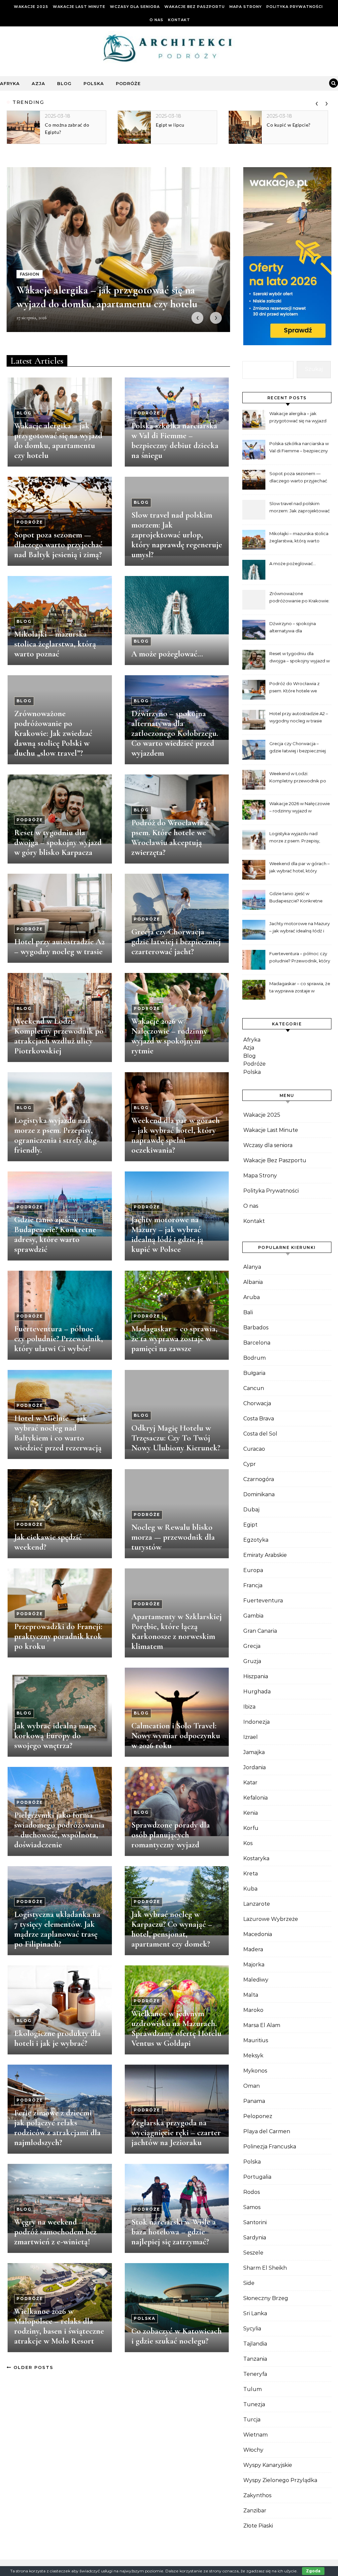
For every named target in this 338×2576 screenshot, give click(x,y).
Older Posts (33, 2367)
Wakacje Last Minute (79, 7)
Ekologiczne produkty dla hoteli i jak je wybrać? (57, 2038)
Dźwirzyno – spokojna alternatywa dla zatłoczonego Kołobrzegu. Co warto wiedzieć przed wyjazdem (175, 733)
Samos (252, 2207)
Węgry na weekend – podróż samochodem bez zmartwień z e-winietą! (55, 2232)
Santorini (255, 2222)
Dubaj (251, 1510)
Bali (248, 1312)
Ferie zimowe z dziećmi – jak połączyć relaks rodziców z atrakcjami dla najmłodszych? (57, 2128)
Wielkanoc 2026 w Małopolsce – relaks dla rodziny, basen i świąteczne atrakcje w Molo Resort (59, 2326)
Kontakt (179, 20)
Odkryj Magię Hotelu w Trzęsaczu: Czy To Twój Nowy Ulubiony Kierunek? (176, 1438)
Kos (248, 1843)
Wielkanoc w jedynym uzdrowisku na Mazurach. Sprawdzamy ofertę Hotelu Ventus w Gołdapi (176, 2028)
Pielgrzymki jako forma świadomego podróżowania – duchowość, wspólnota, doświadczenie (59, 1830)
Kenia (251, 1813)
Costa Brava (259, 1419)
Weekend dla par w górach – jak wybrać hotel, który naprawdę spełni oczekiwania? (176, 1135)
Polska (94, 83)
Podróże (128, 83)
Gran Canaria (260, 1631)
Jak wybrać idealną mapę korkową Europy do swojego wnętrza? (55, 1736)
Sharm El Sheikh (265, 2268)
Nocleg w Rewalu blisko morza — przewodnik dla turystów (173, 1537)
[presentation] (317, 102)
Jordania (254, 1767)
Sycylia (252, 2329)
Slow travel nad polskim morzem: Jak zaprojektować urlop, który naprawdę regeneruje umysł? (177, 535)
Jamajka (254, 1752)
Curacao (254, 1449)
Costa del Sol (260, 1434)
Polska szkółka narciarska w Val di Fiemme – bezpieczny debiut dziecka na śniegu (175, 440)
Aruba (252, 1297)
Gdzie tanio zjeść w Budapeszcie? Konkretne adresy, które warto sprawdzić (55, 1234)
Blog (64, 83)
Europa (253, 1570)
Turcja (252, 2420)
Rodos (252, 2192)
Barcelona (257, 1343)
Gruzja (252, 1661)
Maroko (253, 2010)
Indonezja (256, 1722)
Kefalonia (255, 1798)
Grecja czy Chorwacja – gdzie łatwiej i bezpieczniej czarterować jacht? (176, 942)
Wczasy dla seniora (135, 7)
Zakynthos (257, 2495)
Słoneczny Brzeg (266, 2298)
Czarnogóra (259, 1479)
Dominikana (259, 1494)
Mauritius (256, 2040)
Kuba (250, 1889)
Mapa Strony (246, 7)
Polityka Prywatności (295, 7)
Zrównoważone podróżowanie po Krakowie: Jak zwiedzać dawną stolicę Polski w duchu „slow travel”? (53, 733)
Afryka (10, 83)
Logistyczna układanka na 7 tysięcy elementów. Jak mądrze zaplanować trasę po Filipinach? (57, 1929)
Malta (251, 1995)
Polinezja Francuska (270, 2147)
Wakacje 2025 (31, 7)
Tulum (253, 2389)
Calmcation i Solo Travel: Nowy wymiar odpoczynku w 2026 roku (176, 1736)
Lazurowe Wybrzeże (271, 1919)
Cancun (254, 1388)
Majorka (254, 1965)
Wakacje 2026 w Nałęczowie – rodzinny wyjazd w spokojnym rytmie (169, 1036)
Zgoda (313, 2571)
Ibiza (249, 1707)
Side (249, 2283)
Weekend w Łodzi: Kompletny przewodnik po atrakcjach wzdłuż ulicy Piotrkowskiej (59, 1036)
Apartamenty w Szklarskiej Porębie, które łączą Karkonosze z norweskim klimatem (177, 1631)
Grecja (252, 1646)
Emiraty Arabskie (265, 1555)
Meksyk (253, 2056)
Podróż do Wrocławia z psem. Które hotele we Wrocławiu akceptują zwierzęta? (170, 837)
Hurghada (257, 1692)
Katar (250, 1783)
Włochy (253, 2450)
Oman (252, 2086)
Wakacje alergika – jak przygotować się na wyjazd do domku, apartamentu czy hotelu (58, 440)
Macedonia (258, 1934)
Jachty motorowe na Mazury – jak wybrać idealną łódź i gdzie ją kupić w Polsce (167, 1234)
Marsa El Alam (262, 2025)
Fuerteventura (263, 1601)
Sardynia (255, 2238)
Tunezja (254, 2404)
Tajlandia (255, 2344)
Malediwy (256, 1980)
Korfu (251, 1828)
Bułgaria (254, 1373)
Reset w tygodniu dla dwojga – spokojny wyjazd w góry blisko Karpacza (58, 842)
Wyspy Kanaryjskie (268, 2465)
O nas (156, 20)
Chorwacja (257, 1403)
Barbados (256, 1328)
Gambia (253, 1616)
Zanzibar (255, 2511)
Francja (253, 1585)
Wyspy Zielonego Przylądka (280, 2480)
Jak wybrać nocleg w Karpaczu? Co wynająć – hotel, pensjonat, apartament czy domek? (172, 1929)
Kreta (251, 1874)
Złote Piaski (258, 2526)
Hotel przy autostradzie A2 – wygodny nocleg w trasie (59, 947)
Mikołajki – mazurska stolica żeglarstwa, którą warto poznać (55, 644)
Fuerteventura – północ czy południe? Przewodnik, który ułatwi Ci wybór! (59, 1339)
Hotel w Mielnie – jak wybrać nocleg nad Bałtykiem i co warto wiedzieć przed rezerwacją (58, 1433)
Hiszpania (256, 1676)
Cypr (250, 1464)
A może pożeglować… (167, 654)
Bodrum (254, 1358)
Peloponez (258, 2116)
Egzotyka (256, 1540)
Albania (253, 1282)
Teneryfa (255, 2374)
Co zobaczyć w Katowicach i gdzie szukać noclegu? (177, 2336)
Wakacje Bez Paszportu (195, 7)
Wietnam (255, 2435)
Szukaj (314, 369)
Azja (38, 83)
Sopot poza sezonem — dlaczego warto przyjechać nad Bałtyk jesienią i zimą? (58, 545)
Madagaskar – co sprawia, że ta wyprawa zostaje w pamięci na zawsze (174, 1339)
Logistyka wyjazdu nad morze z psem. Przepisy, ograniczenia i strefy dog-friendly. (57, 1135)
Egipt (250, 1525)
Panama (254, 2101)
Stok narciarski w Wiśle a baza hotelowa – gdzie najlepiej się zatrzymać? (174, 2232)
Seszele (253, 2253)
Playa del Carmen (267, 2131)
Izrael (251, 1737)
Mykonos (255, 2071)
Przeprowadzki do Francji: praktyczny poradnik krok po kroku (58, 1636)
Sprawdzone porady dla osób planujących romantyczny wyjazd (171, 1835)
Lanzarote (257, 1904)
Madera (253, 1949)
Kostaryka (256, 1858)
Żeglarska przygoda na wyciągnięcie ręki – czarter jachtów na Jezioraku (176, 2133)
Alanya (252, 1267)
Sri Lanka (255, 2313)
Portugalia (257, 2177)
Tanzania (255, 2359)
